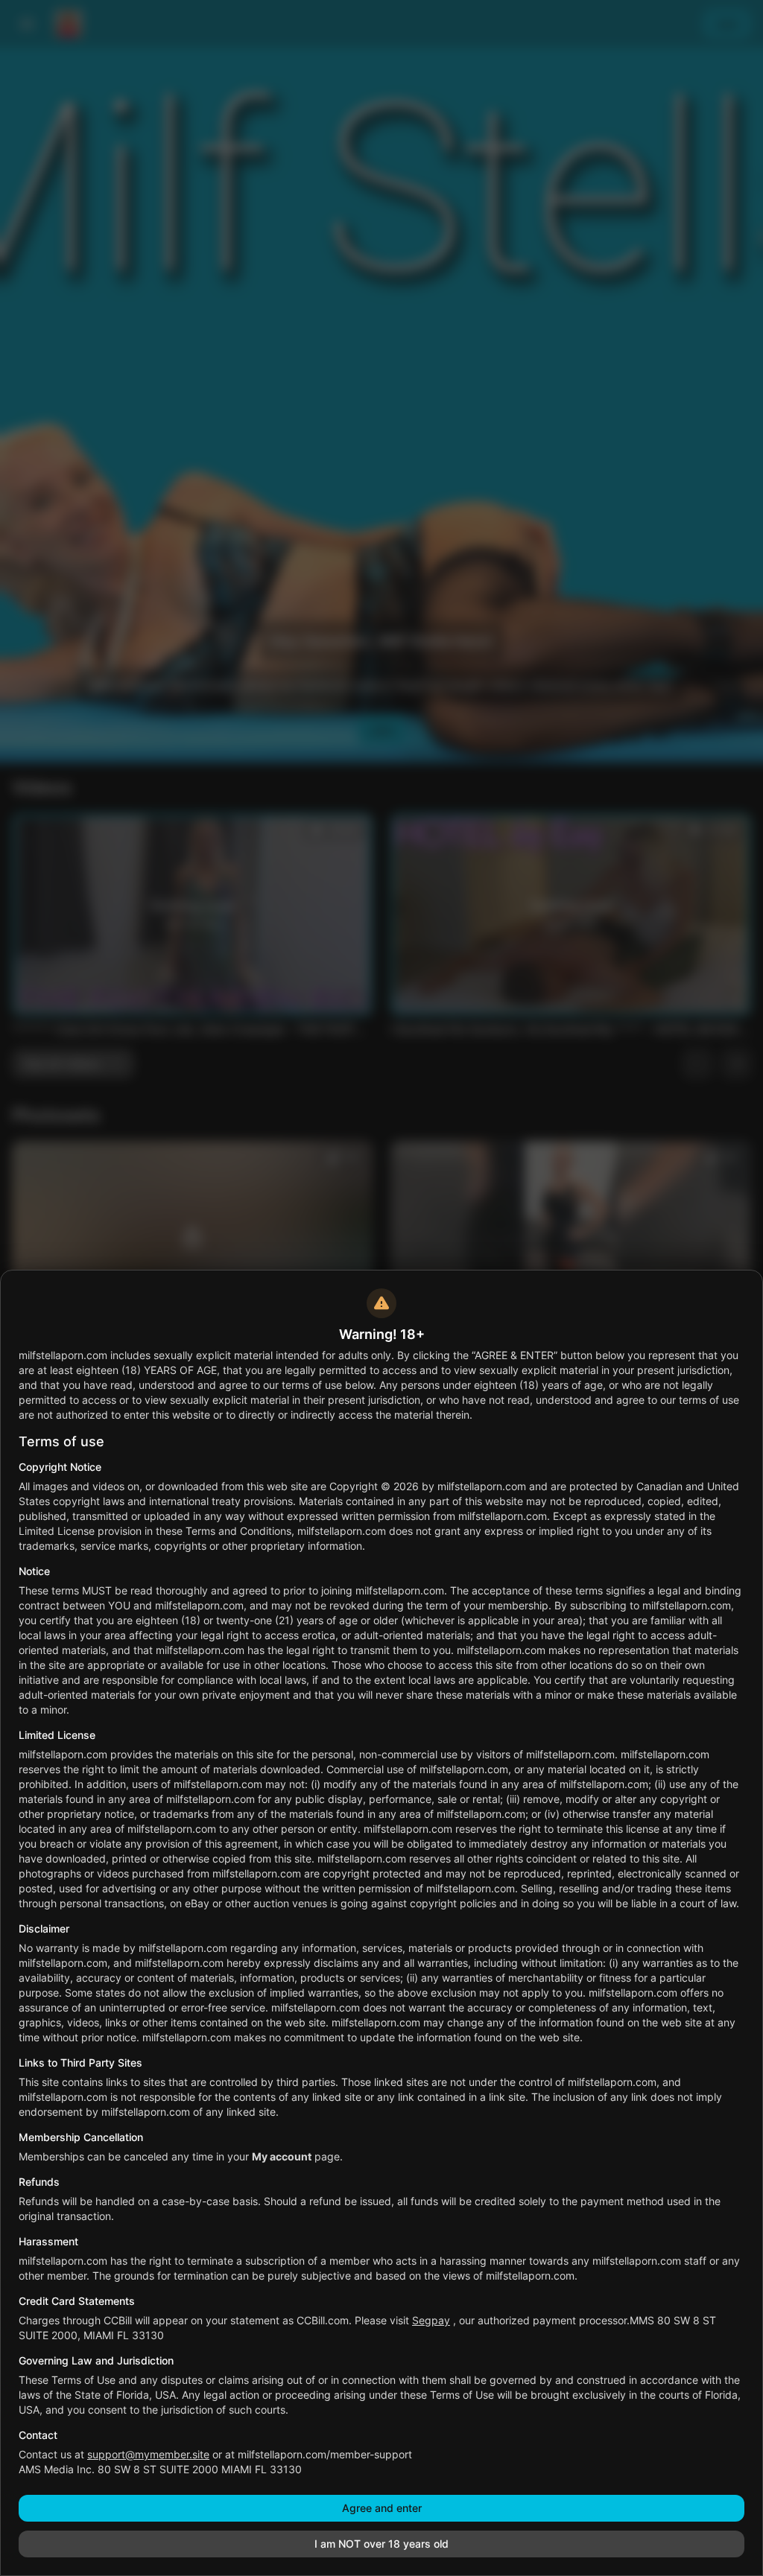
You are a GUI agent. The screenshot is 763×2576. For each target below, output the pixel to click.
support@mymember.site (148, 2454)
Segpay (431, 2320)
